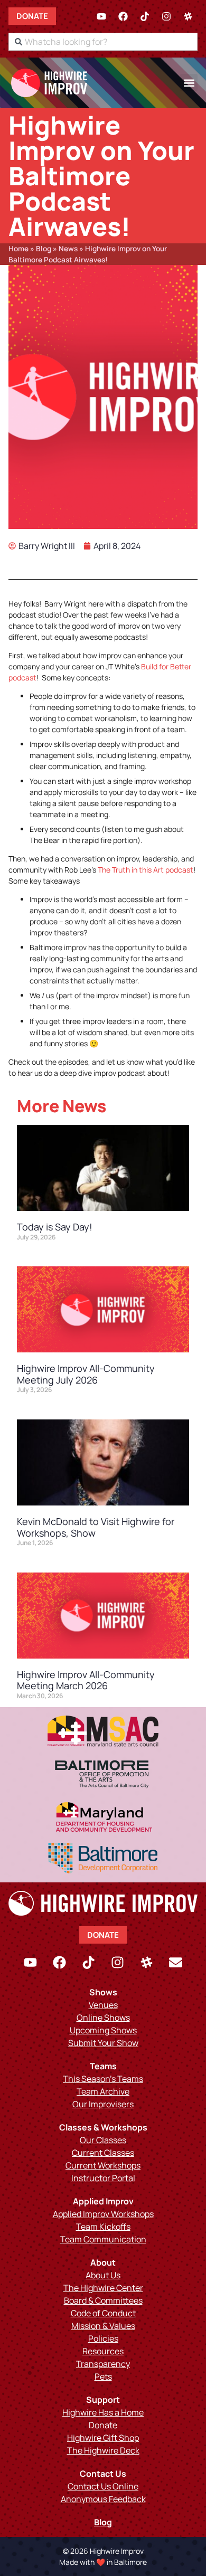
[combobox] (103, 42)
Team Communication (103, 2239)
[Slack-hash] (188, 16)
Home (18, 249)
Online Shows (103, 2018)
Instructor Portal (103, 2178)
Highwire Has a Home (103, 2412)
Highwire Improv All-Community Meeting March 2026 (86, 1680)
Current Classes (103, 2153)
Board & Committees (103, 2300)
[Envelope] (176, 1962)
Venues (103, 2005)
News (68, 249)
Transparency (103, 2364)
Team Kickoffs (103, 2227)
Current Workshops (103, 2165)
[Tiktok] (145, 16)
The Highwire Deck (103, 2450)
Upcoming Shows (103, 2030)
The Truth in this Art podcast (146, 870)
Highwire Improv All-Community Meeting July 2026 (86, 1374)
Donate (103, 2425)
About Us (103, 2275)
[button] (189, 83)
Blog (44, 249)
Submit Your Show (103, 2043)
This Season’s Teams (103, 2079)
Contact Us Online (103, 2486)
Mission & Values (103, 2326)
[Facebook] (123, 16)
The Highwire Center (103, 2288)
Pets (103, 2376)
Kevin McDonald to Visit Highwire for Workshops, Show (96, 1527)
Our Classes (103, 2140)
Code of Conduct (103, 2313)
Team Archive (103, 2091)
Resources (103, 2351)
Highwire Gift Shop (103, 2438)
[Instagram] (166, 16)
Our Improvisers (103, 2104)
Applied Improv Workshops (103, 2214)
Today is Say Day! (55, 1227)
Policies (103, 2338)
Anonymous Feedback (103, 2499)
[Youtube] (101, 16)
